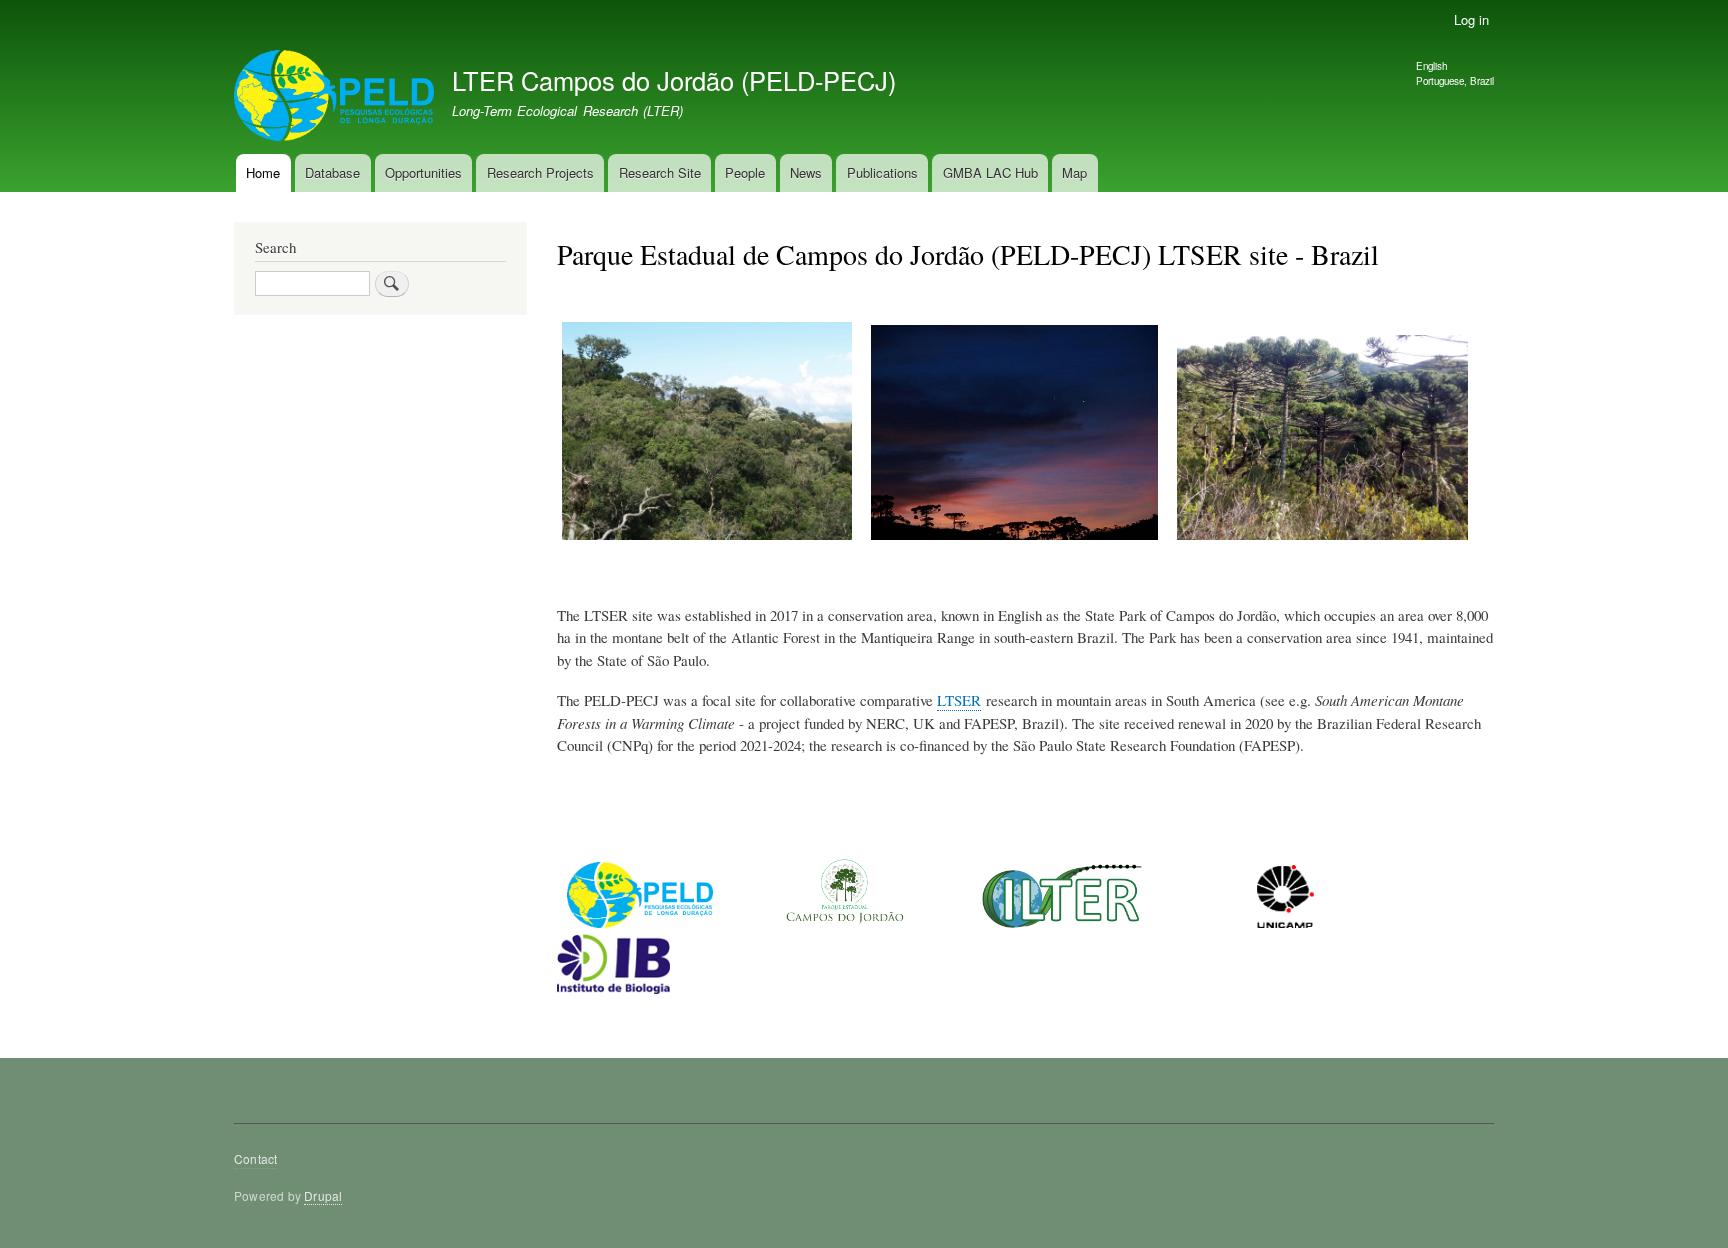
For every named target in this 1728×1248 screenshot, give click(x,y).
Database (332, 172)
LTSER (959, 700)
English (1431, 66)
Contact (255, 1158)
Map (1074, 172)
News (806, 172)
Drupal (323, 1195)
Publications (882, 172)
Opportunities (423, 172)
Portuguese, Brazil (1455, 81)
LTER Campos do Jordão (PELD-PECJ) (674, 80)
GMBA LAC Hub (990, 172)
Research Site (660, 172)
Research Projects (540, 172)
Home (263, 172)
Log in (1471, 19)
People (745, 172)
